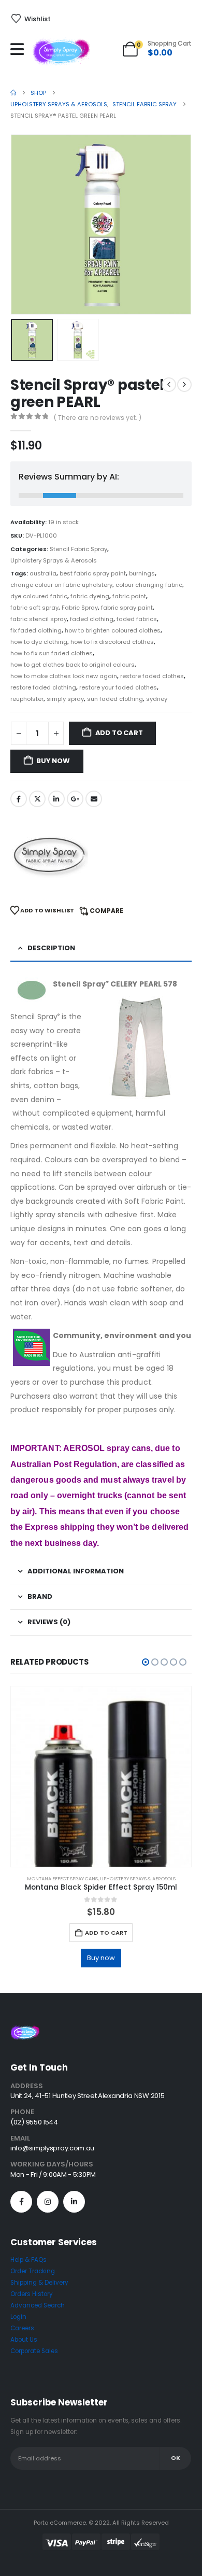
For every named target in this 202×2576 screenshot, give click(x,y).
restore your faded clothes (118, 687)
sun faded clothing (115, 699)
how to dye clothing (39, 642)
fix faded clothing (36, 630)
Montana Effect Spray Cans (62, 1878)
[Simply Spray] (49, 855)
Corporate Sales (34, 2351)
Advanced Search (38, 2305)
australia (43, 573)
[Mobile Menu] (20, 49)
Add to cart (119, 733)
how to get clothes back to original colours (73, 665)
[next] (184, 385)
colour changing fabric (149, 585)
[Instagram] (48, 2202)
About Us (24, 2340)
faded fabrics (137, 619)
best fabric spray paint (93, 573)
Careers (22, 2328)
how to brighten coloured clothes (113, 630)
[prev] (169, 385)
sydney (157, 699)
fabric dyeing (90, 596)
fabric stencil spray (39, 619)
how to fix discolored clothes (112, 642)
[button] (23, 224)
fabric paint (129, 596)
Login (18, 2317)
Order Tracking (33, 2271)
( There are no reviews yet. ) (98, 418)
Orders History (32, 2294)
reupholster (27, 699)
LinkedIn (56, 799)
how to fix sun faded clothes (52, 653)
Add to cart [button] (106, 1933)
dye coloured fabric (39, 596)
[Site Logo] (61, 52)
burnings (142, 573)
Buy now (53, 761)
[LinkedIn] (74, 2202)
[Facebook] (21, 2202)
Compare (106, 911)
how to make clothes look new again (64, 676)
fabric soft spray (34, 608)
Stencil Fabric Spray (78, 549)
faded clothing (92, 619)
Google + (75, 799)
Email (94, 799)
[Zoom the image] (25, 2031)
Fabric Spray (80, 608)
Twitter (37, 799)
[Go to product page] (101, 1777)
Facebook (19, 799)
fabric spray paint (127, 608)
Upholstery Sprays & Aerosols (54, 560)
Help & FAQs (28, 2260)
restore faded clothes (152, 676)
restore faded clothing (43, 687)
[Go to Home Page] (13, 93)
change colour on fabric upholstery (61, 585)
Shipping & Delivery (39, 2283)
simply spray (65, 699)
